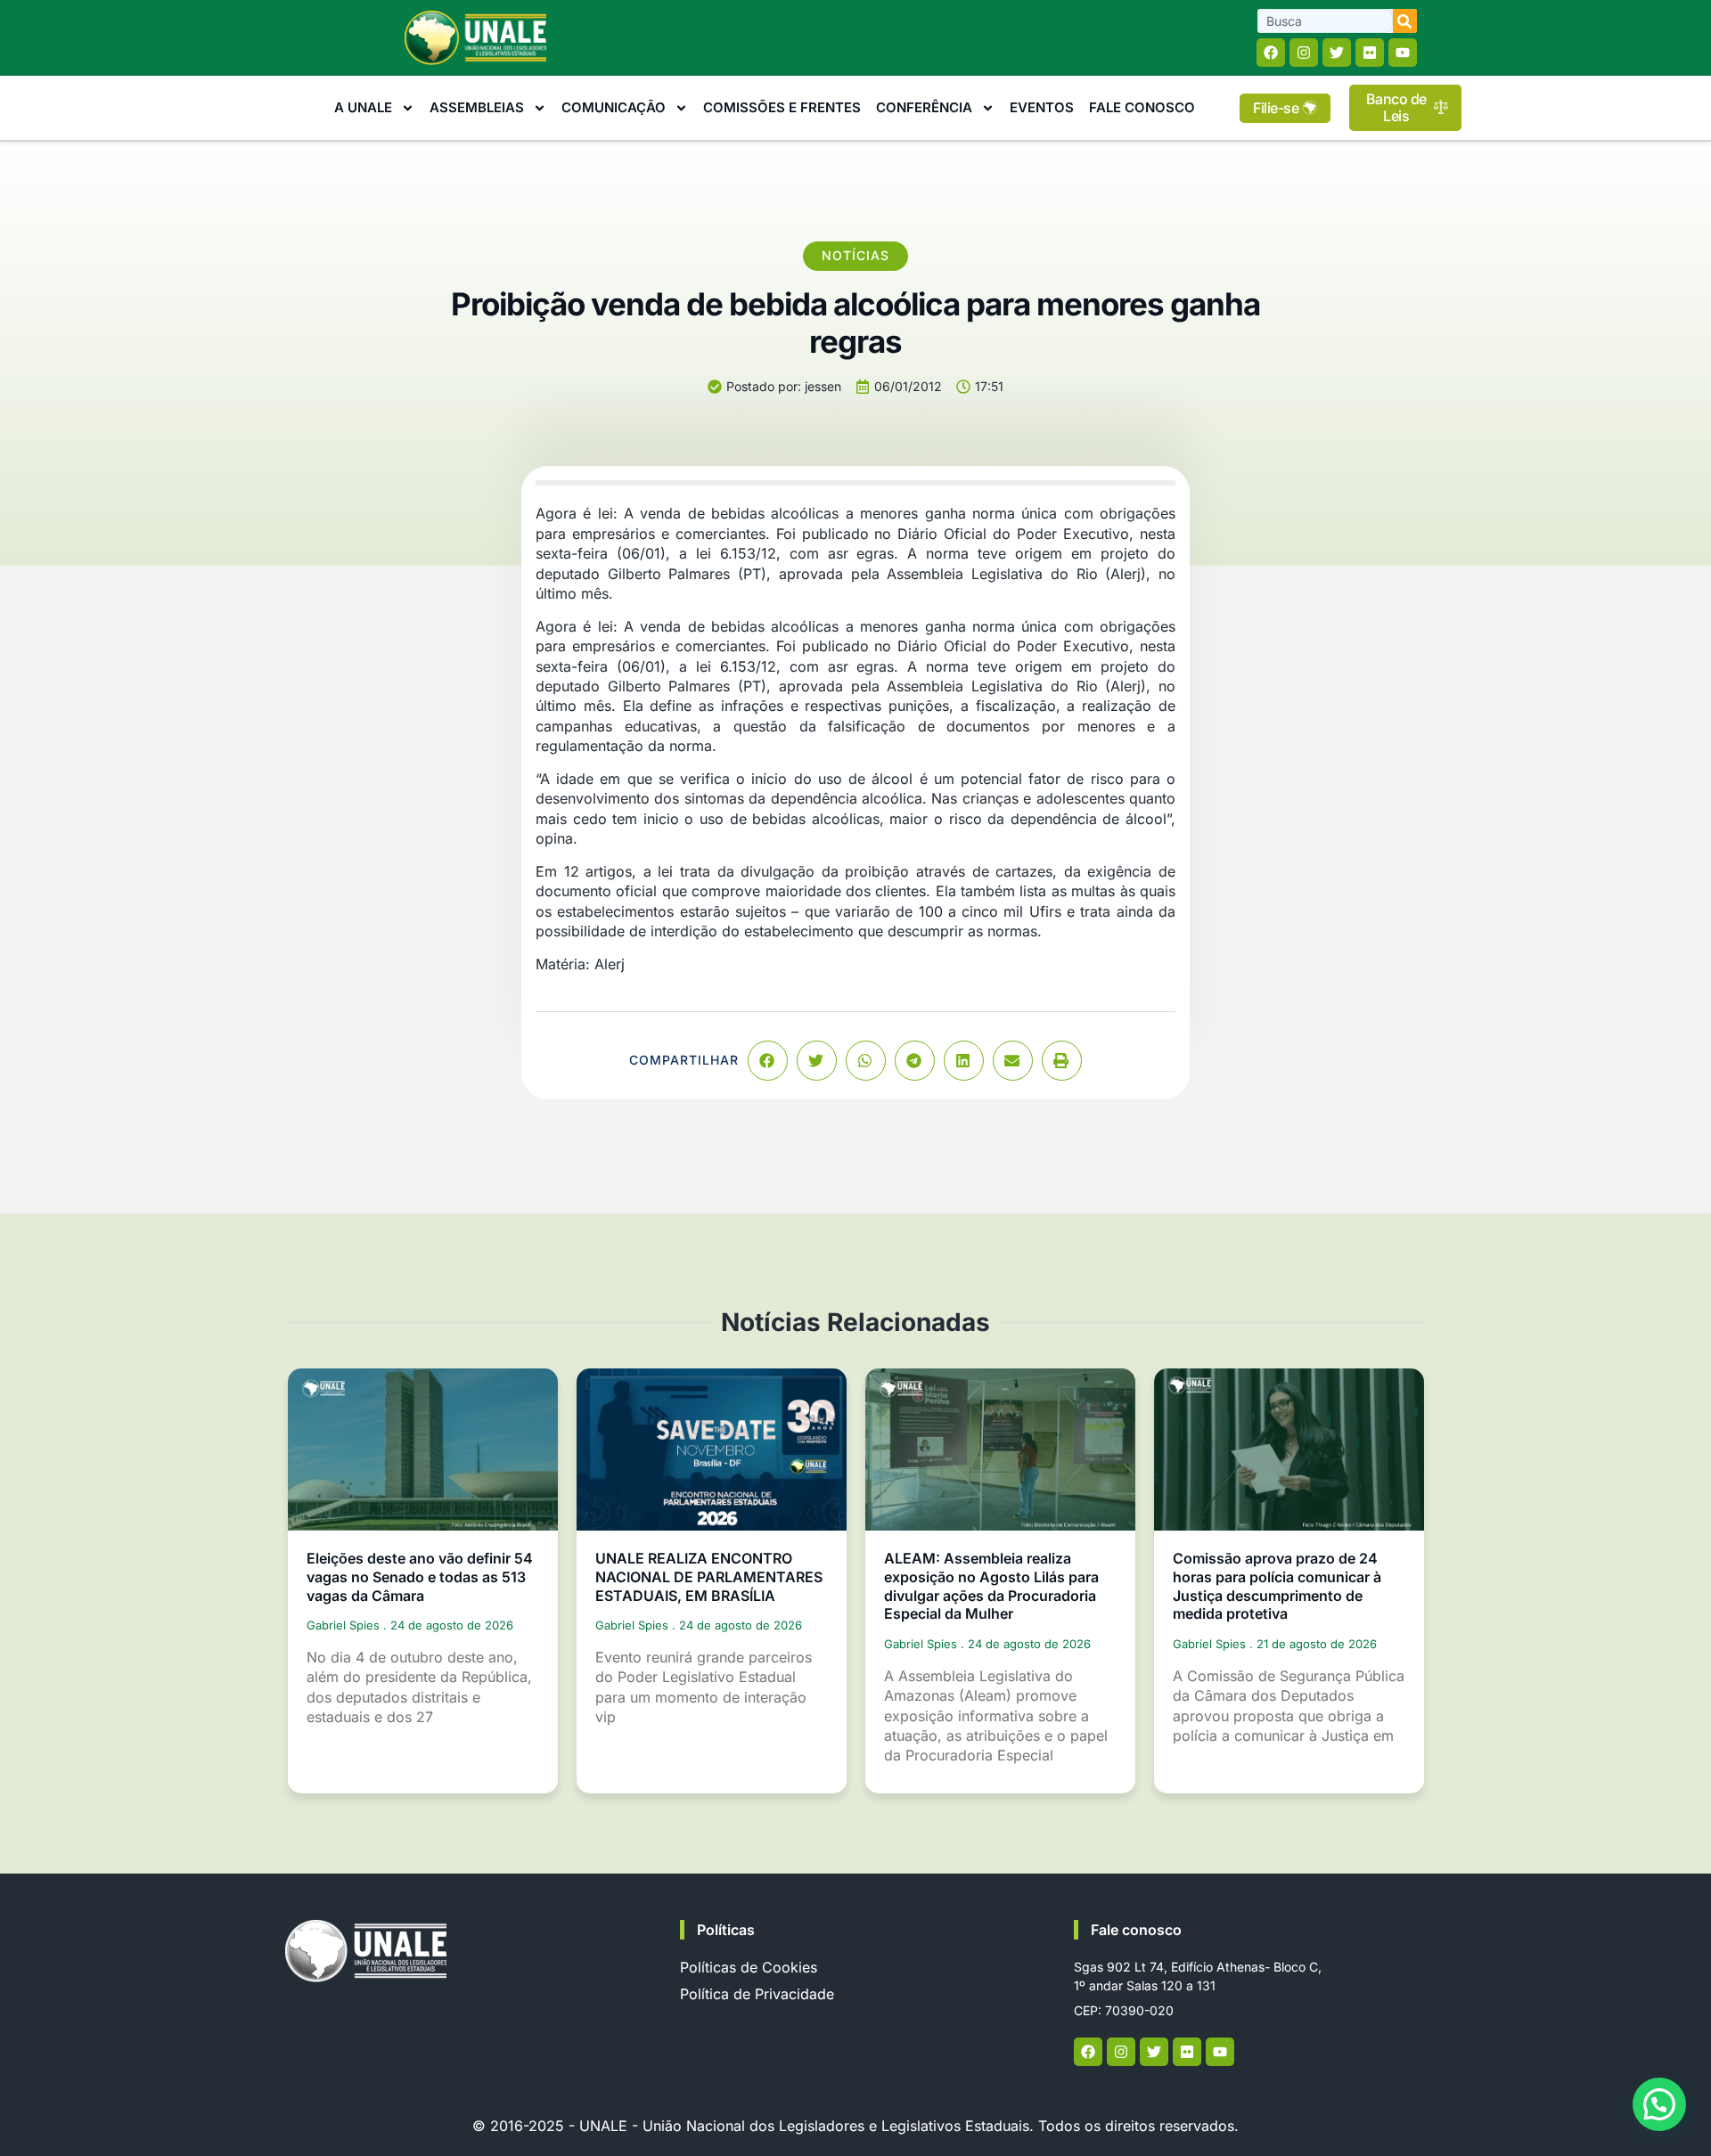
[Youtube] (1403, 53)
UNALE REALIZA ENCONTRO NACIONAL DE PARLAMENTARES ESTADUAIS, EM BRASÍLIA (709, 1577)
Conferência (924, 107)
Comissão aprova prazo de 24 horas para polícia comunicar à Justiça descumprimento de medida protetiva (1277, 1586)
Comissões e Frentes (782, 107)
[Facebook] (1271, 53)
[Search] (1405, 21)
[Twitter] (1337, 53)
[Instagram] (1304, 53)
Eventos (1042, 107)
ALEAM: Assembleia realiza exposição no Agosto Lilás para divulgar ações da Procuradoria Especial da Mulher (991, 1586)
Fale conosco (1136, 1930)
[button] (768, 1061)
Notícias (855, 255)
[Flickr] (1370, 53)
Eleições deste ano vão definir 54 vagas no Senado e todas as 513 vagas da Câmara (420, 1577)
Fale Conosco (1142, 107)
